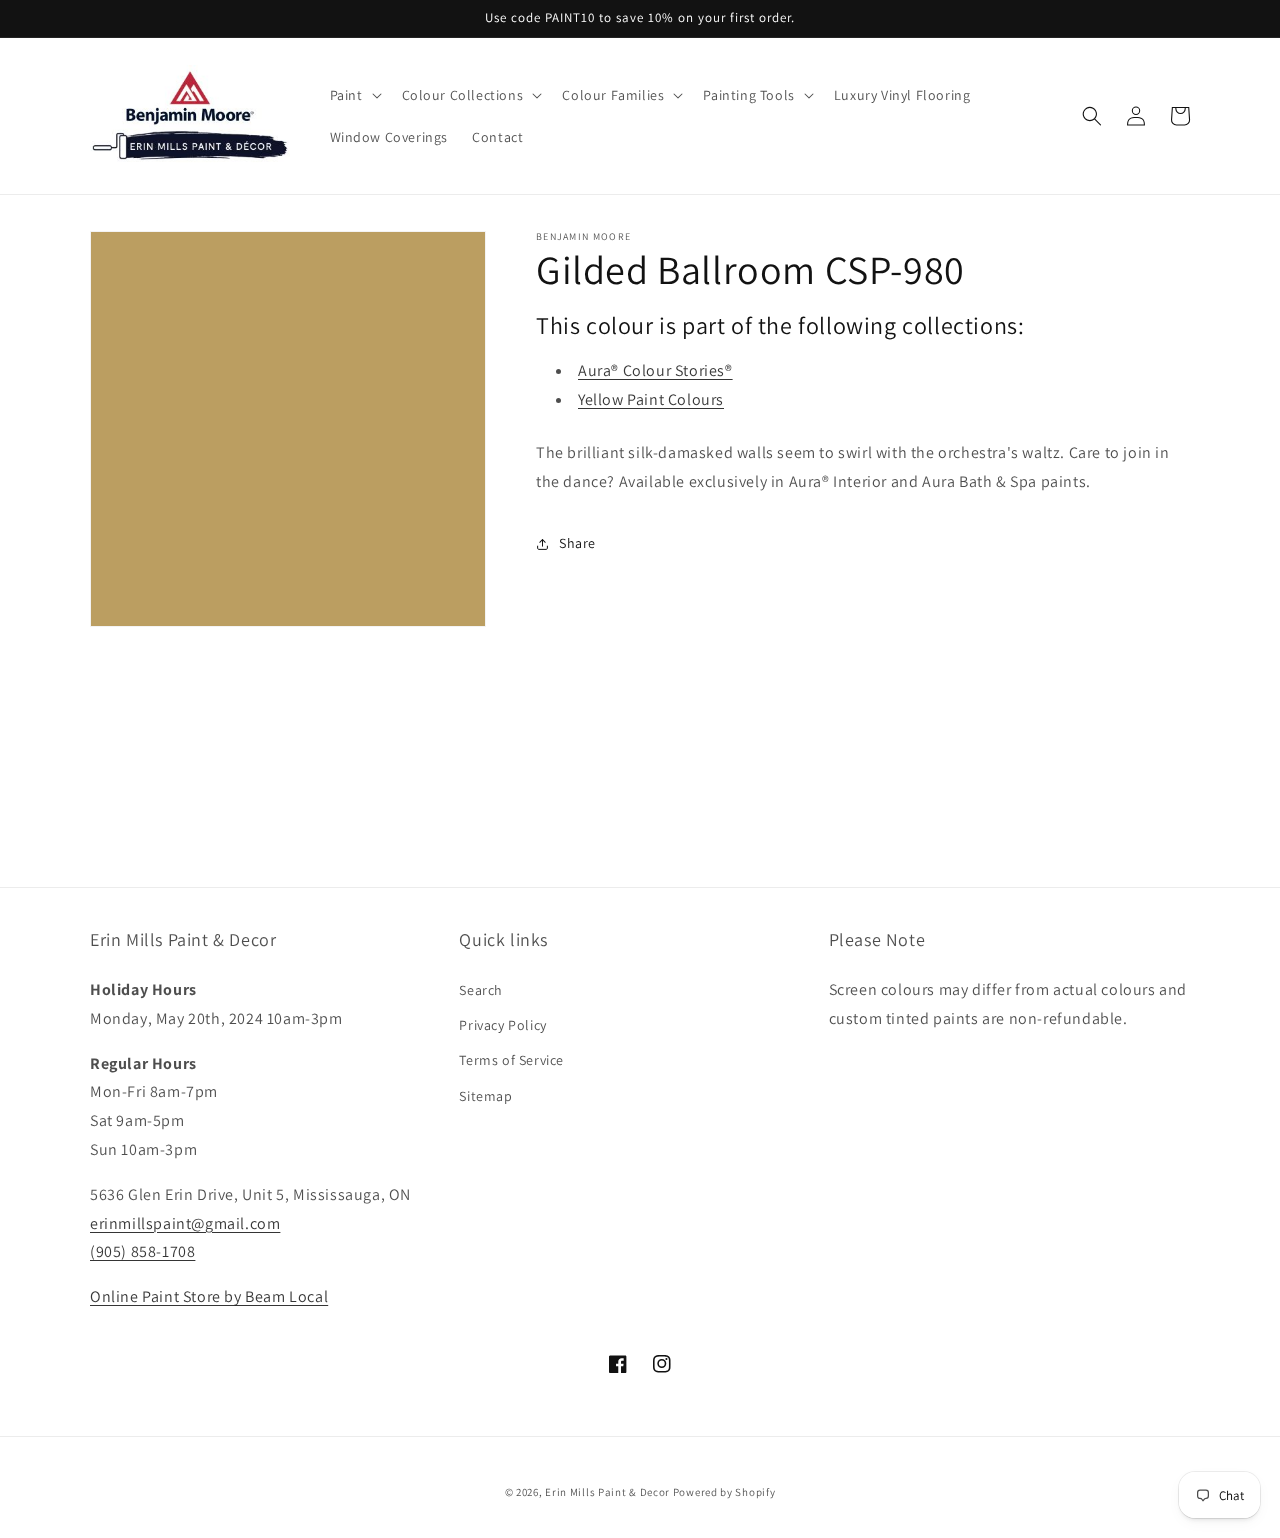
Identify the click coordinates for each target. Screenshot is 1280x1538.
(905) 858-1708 (142, 1251)
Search (481, 990)
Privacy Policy (502, 1025)
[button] (354, 95)
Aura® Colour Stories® (655, 370)
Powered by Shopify (724, 1492)
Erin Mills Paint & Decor (607, 1492)
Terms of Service (511, 1060)
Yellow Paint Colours (651, 399)
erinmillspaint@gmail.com (185, 1223)
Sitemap (485, 1096)
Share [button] (577, 543)
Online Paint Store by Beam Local (209, 1296)
